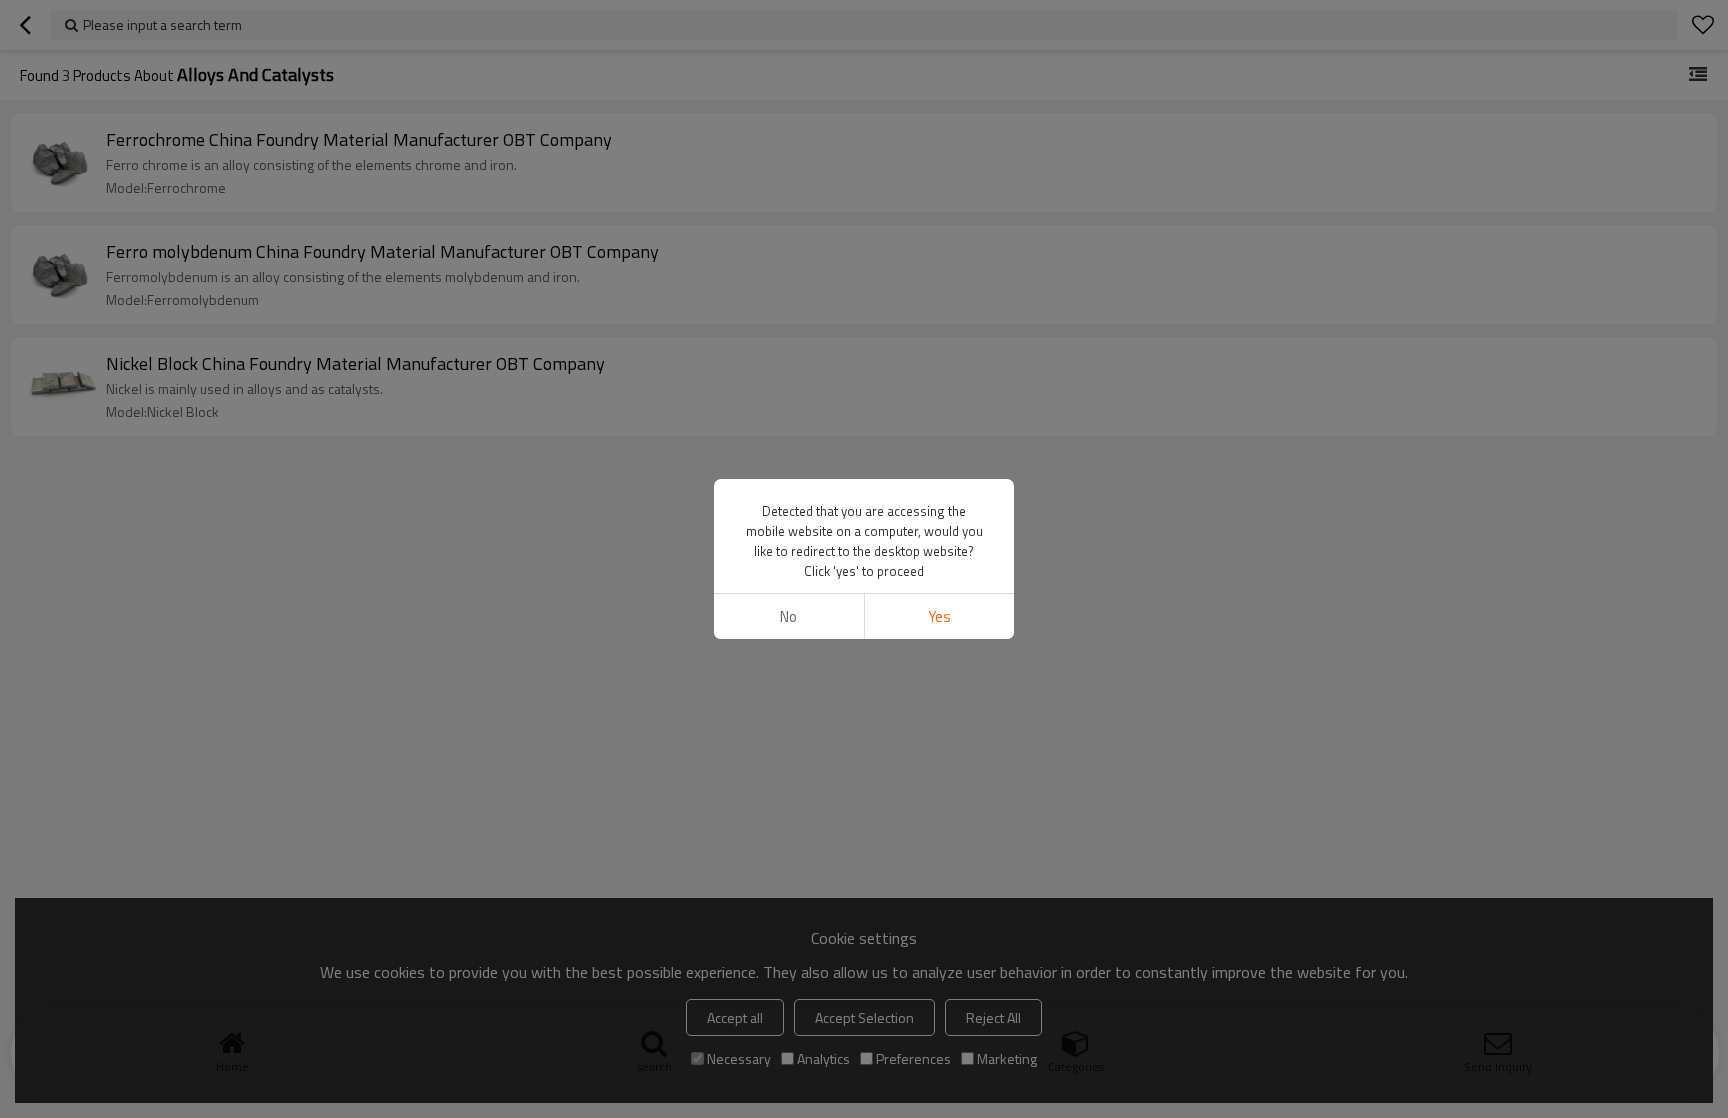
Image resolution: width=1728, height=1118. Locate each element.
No (788, 616)
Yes (939, 616)
